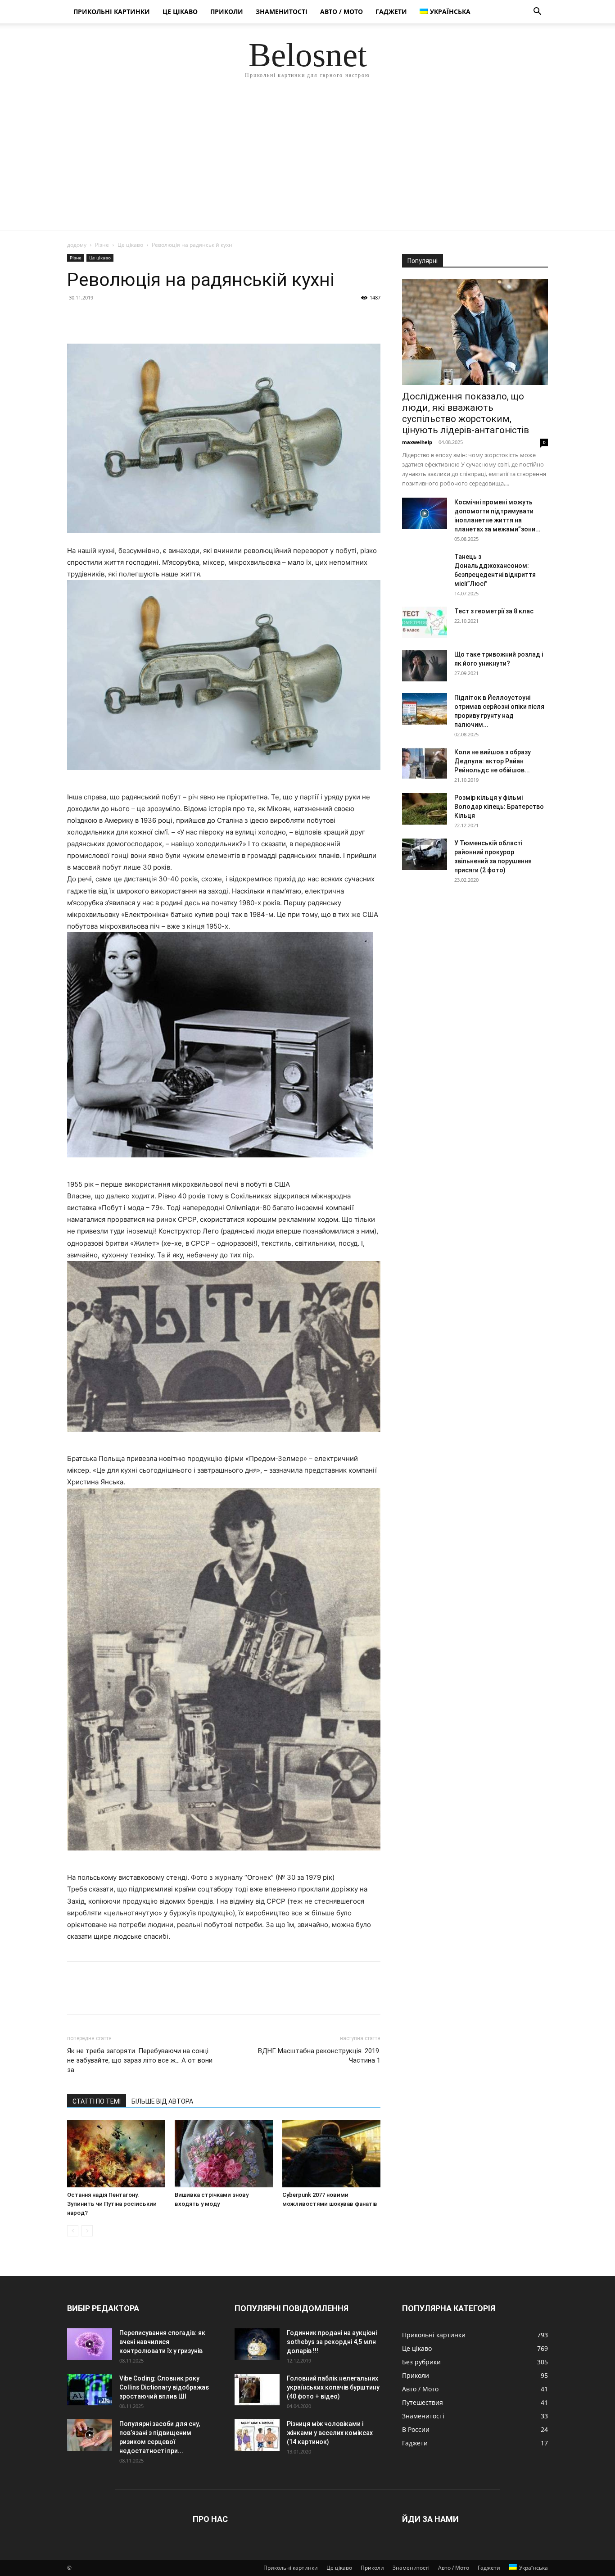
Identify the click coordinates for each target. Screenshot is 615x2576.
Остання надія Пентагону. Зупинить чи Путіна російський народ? (112, 2204)
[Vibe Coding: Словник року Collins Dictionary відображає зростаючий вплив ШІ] (90, 2390)
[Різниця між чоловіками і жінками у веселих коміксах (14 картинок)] (257, 2435)
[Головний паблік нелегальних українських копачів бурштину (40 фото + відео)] (257, 2390)
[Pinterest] (118, 318)
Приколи (227, 11)
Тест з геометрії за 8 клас (494, 611)
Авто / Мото (341, 11)
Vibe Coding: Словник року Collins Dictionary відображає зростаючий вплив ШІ (164, 2387)
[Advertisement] (307, 163)
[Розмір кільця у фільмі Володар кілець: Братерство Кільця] (425, 809)
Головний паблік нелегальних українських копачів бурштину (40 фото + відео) (333, 2387)
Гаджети (391, 11)
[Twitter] (97, 318)
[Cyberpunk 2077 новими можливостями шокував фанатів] (331, 2154)
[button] (537, 12)
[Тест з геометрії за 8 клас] (425, 622)
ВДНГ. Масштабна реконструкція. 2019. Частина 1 (319, 2056)
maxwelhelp (417, 442)
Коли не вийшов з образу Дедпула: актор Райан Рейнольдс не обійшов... (493, 761)
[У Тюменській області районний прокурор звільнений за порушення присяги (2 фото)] (425, 854)
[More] (159, 318)
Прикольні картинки (112, 11)
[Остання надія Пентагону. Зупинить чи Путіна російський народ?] (116, 2154)
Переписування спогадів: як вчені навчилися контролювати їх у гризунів (162, 2342)
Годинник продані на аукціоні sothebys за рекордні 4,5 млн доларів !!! (332, 2342)
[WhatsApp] (138, 318)
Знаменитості (282, 11)
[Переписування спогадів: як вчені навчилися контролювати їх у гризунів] (90, 2344)
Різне (102, 245)
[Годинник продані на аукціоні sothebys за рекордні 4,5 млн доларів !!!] (257, 2344)
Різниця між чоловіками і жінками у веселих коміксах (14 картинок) (330, 2433)
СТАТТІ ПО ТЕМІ (97, 2101)
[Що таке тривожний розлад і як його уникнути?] (425, 666)
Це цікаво (180, 11)
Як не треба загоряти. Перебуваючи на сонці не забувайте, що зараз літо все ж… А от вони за (140, 2060)
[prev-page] (73, 2231)
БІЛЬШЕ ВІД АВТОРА (162, 2101)
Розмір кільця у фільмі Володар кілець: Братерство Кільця (499, 807)
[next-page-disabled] (87, 2231)
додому (77, 245)
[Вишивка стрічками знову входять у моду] (224, 2154)
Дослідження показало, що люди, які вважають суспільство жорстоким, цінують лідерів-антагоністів (466, 413)
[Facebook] (76, 318)
